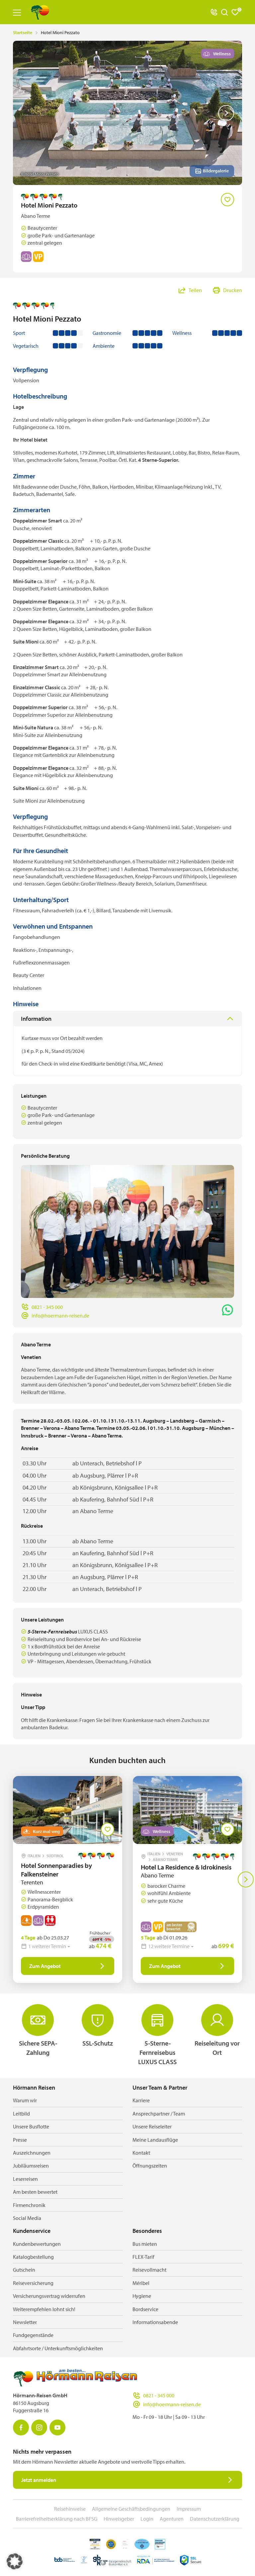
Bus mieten (145, 2244)
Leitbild (21, 2114)
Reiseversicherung (33, 2283)
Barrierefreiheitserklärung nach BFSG (57, 2519)
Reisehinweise (70, 2509)
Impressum (189, 2509)
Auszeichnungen (32, 2153)
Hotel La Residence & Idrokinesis (186, 1867)
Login (147, 2519)
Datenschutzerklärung (215, 2519)
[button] (15, 2561)
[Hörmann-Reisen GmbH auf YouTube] (57, 2427)
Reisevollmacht (149, 2270)
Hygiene (142, 2296)
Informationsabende (155, 2322)
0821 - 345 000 (47, 1307)
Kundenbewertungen (37, 2244)
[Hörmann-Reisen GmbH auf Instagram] (39, 2427)
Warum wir (25, 2100)
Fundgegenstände (33, 2335)
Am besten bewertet (35, 2192)
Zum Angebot (45, 1966)
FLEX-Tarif (143, 2257)
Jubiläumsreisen (31, 2166)
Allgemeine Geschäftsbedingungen (131, 2509)
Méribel (141, 2283)
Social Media (27, 2218)
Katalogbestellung (33, 2257)
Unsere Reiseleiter (152, 2126)
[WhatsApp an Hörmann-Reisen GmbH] (227, 1310)
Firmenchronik (29, 2205)
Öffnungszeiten (150, 2166)
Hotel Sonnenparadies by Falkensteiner (56, 1870)
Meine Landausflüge (155, 2140)
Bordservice (145, 2309)
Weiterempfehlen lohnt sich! (44, 2309)
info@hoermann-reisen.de (60, 1316)
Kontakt (141, 2153)
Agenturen (172, 2519)
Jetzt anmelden (39, 2480)
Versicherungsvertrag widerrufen (49, 2296)
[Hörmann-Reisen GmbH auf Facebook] (21, 2427)
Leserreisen (25, 2179)
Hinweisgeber (119, 2519)
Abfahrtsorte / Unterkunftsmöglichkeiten (58, 2348)
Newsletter (25, 2322)
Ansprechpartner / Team (159, 2114)
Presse (20, 2140)
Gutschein (24, 2270)
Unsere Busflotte (31, 2126)
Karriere (141, 2100)
